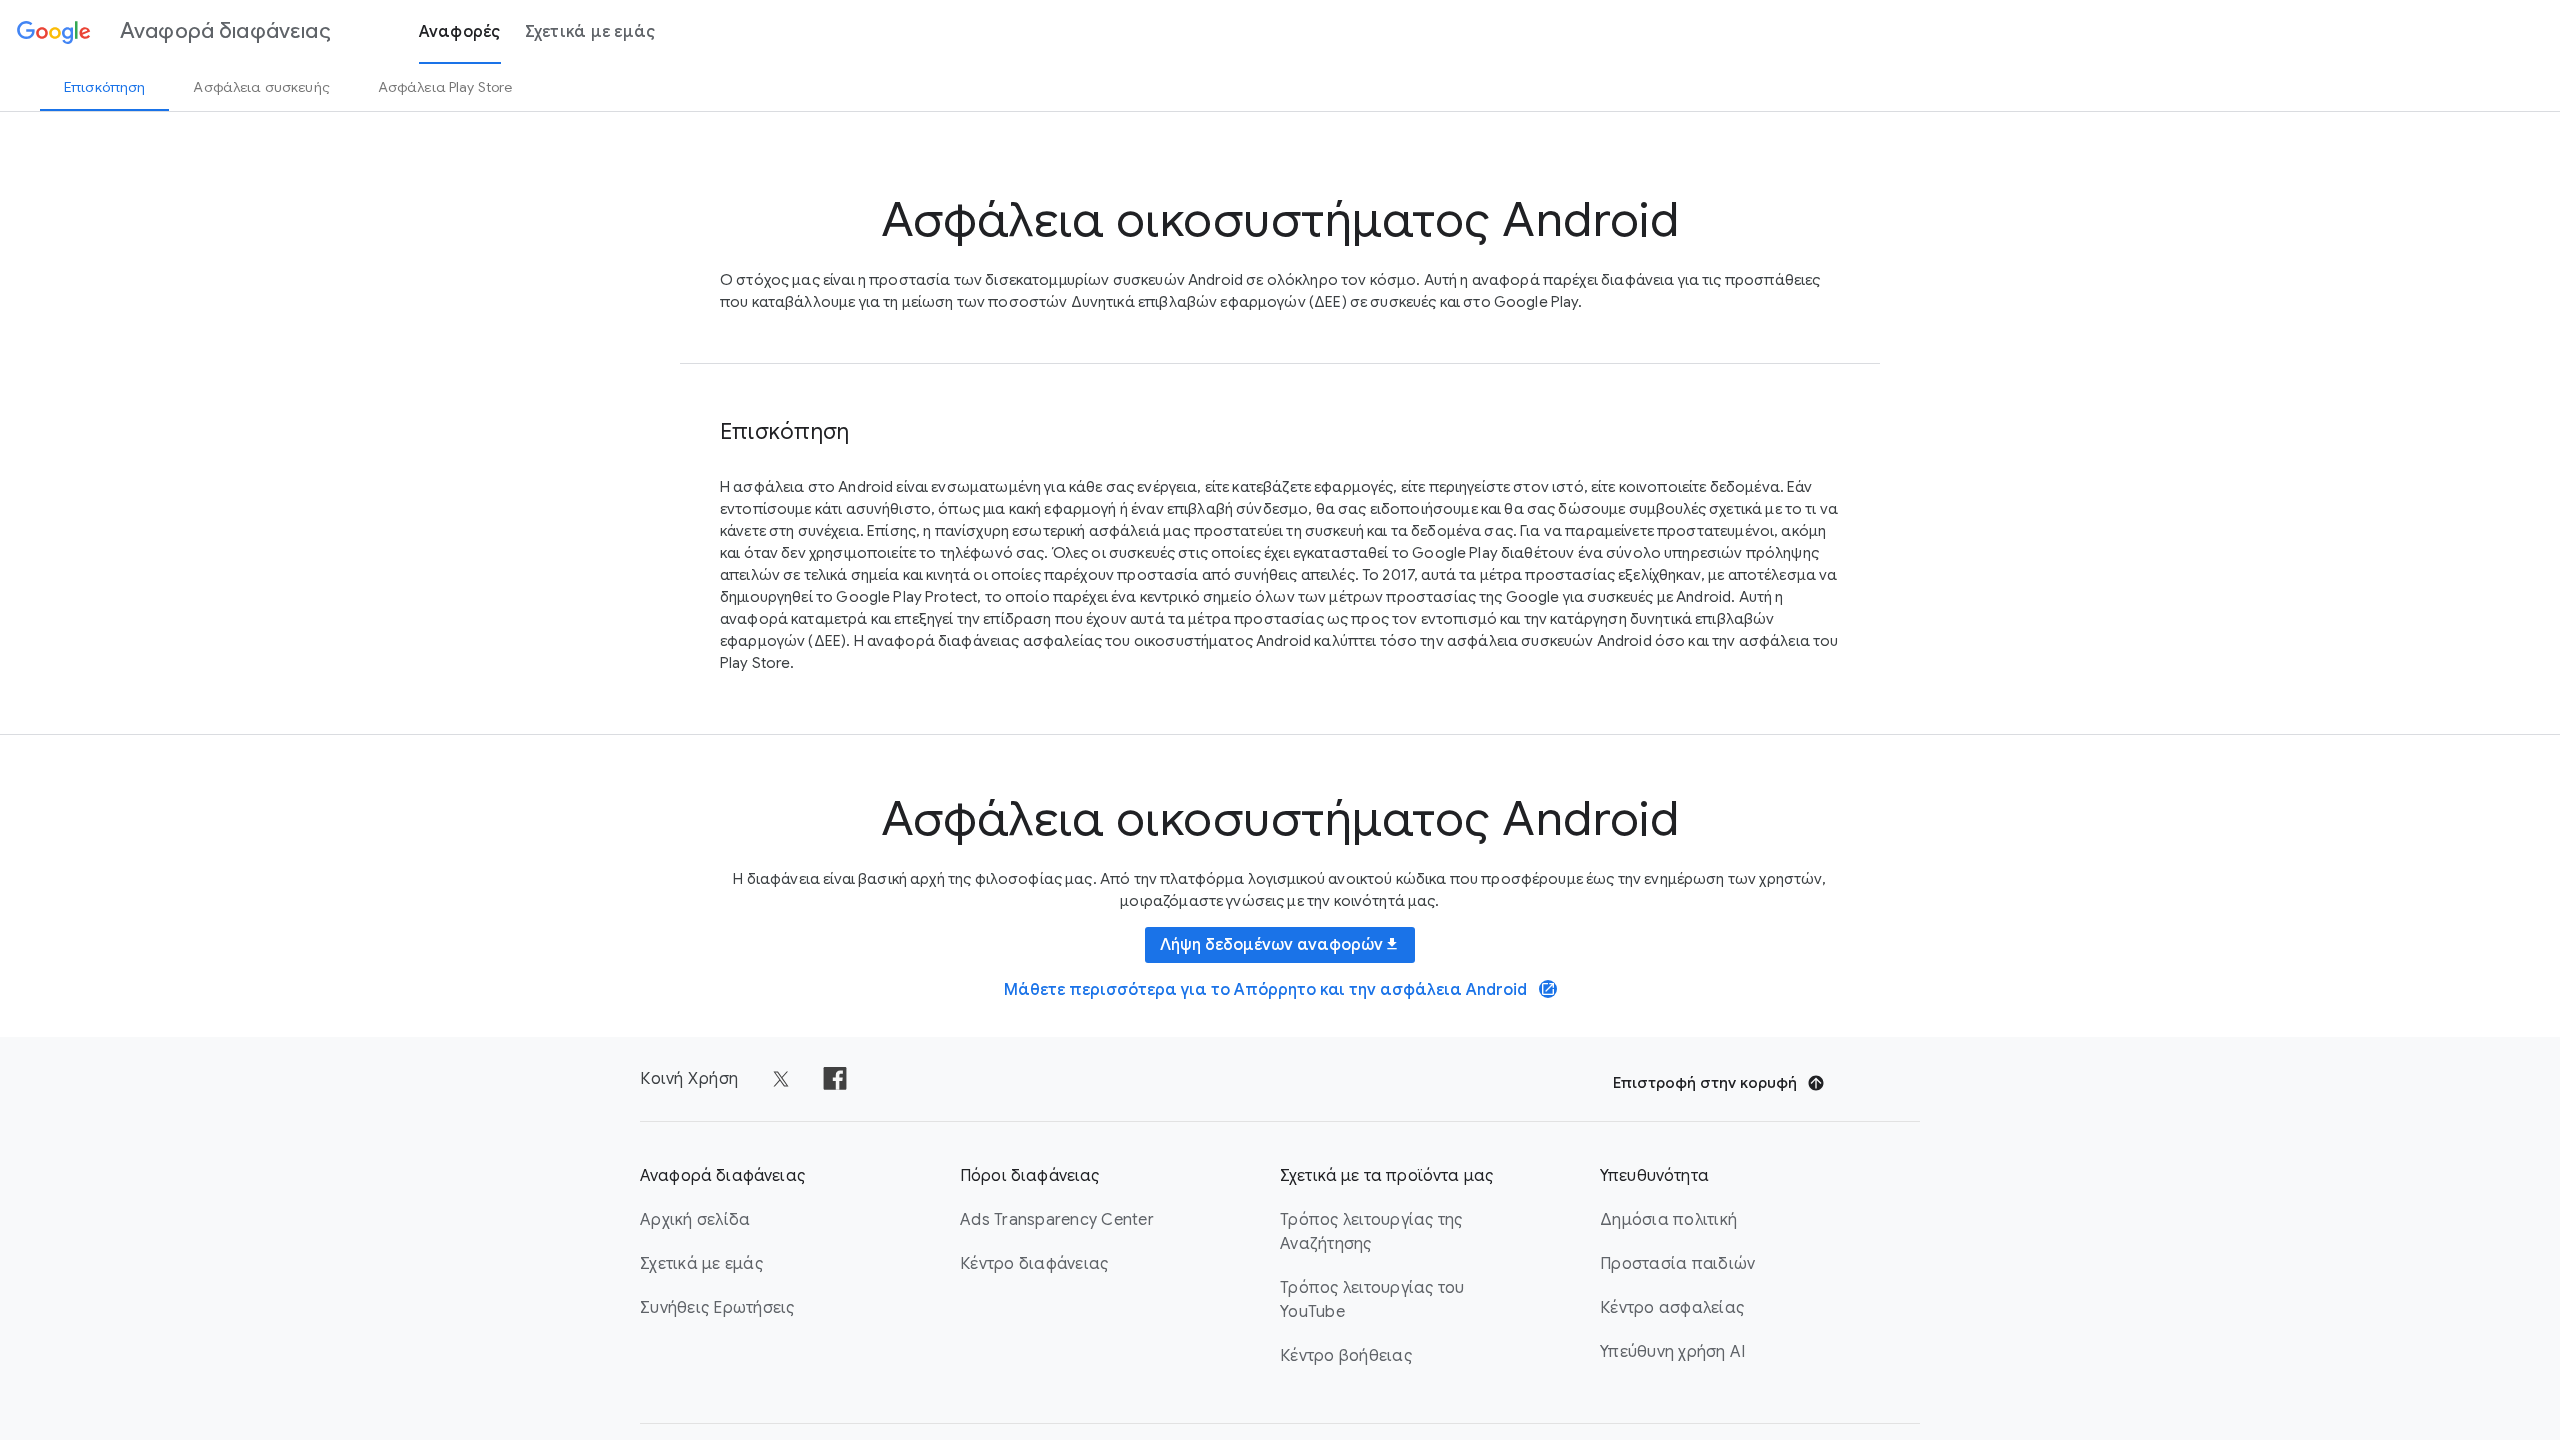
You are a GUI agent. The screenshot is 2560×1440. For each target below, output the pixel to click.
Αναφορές (460, 32)
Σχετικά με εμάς (590, 32)
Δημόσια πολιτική (1668, 1220)
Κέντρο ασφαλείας (1672, 1308)
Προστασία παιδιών (1677, 1264)
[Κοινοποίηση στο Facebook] (835, 1079)
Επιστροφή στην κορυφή (1705, 1083)
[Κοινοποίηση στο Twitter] (781, 1079)
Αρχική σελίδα (695, 1220)
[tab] (104, 87)
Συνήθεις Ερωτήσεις (717, 1308)
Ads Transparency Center (1057, 1220)
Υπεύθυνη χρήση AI (1672, 1352)
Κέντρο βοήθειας (1346, 1356)
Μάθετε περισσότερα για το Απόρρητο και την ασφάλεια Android (1280, 990)
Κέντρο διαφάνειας (1034, 1264)
